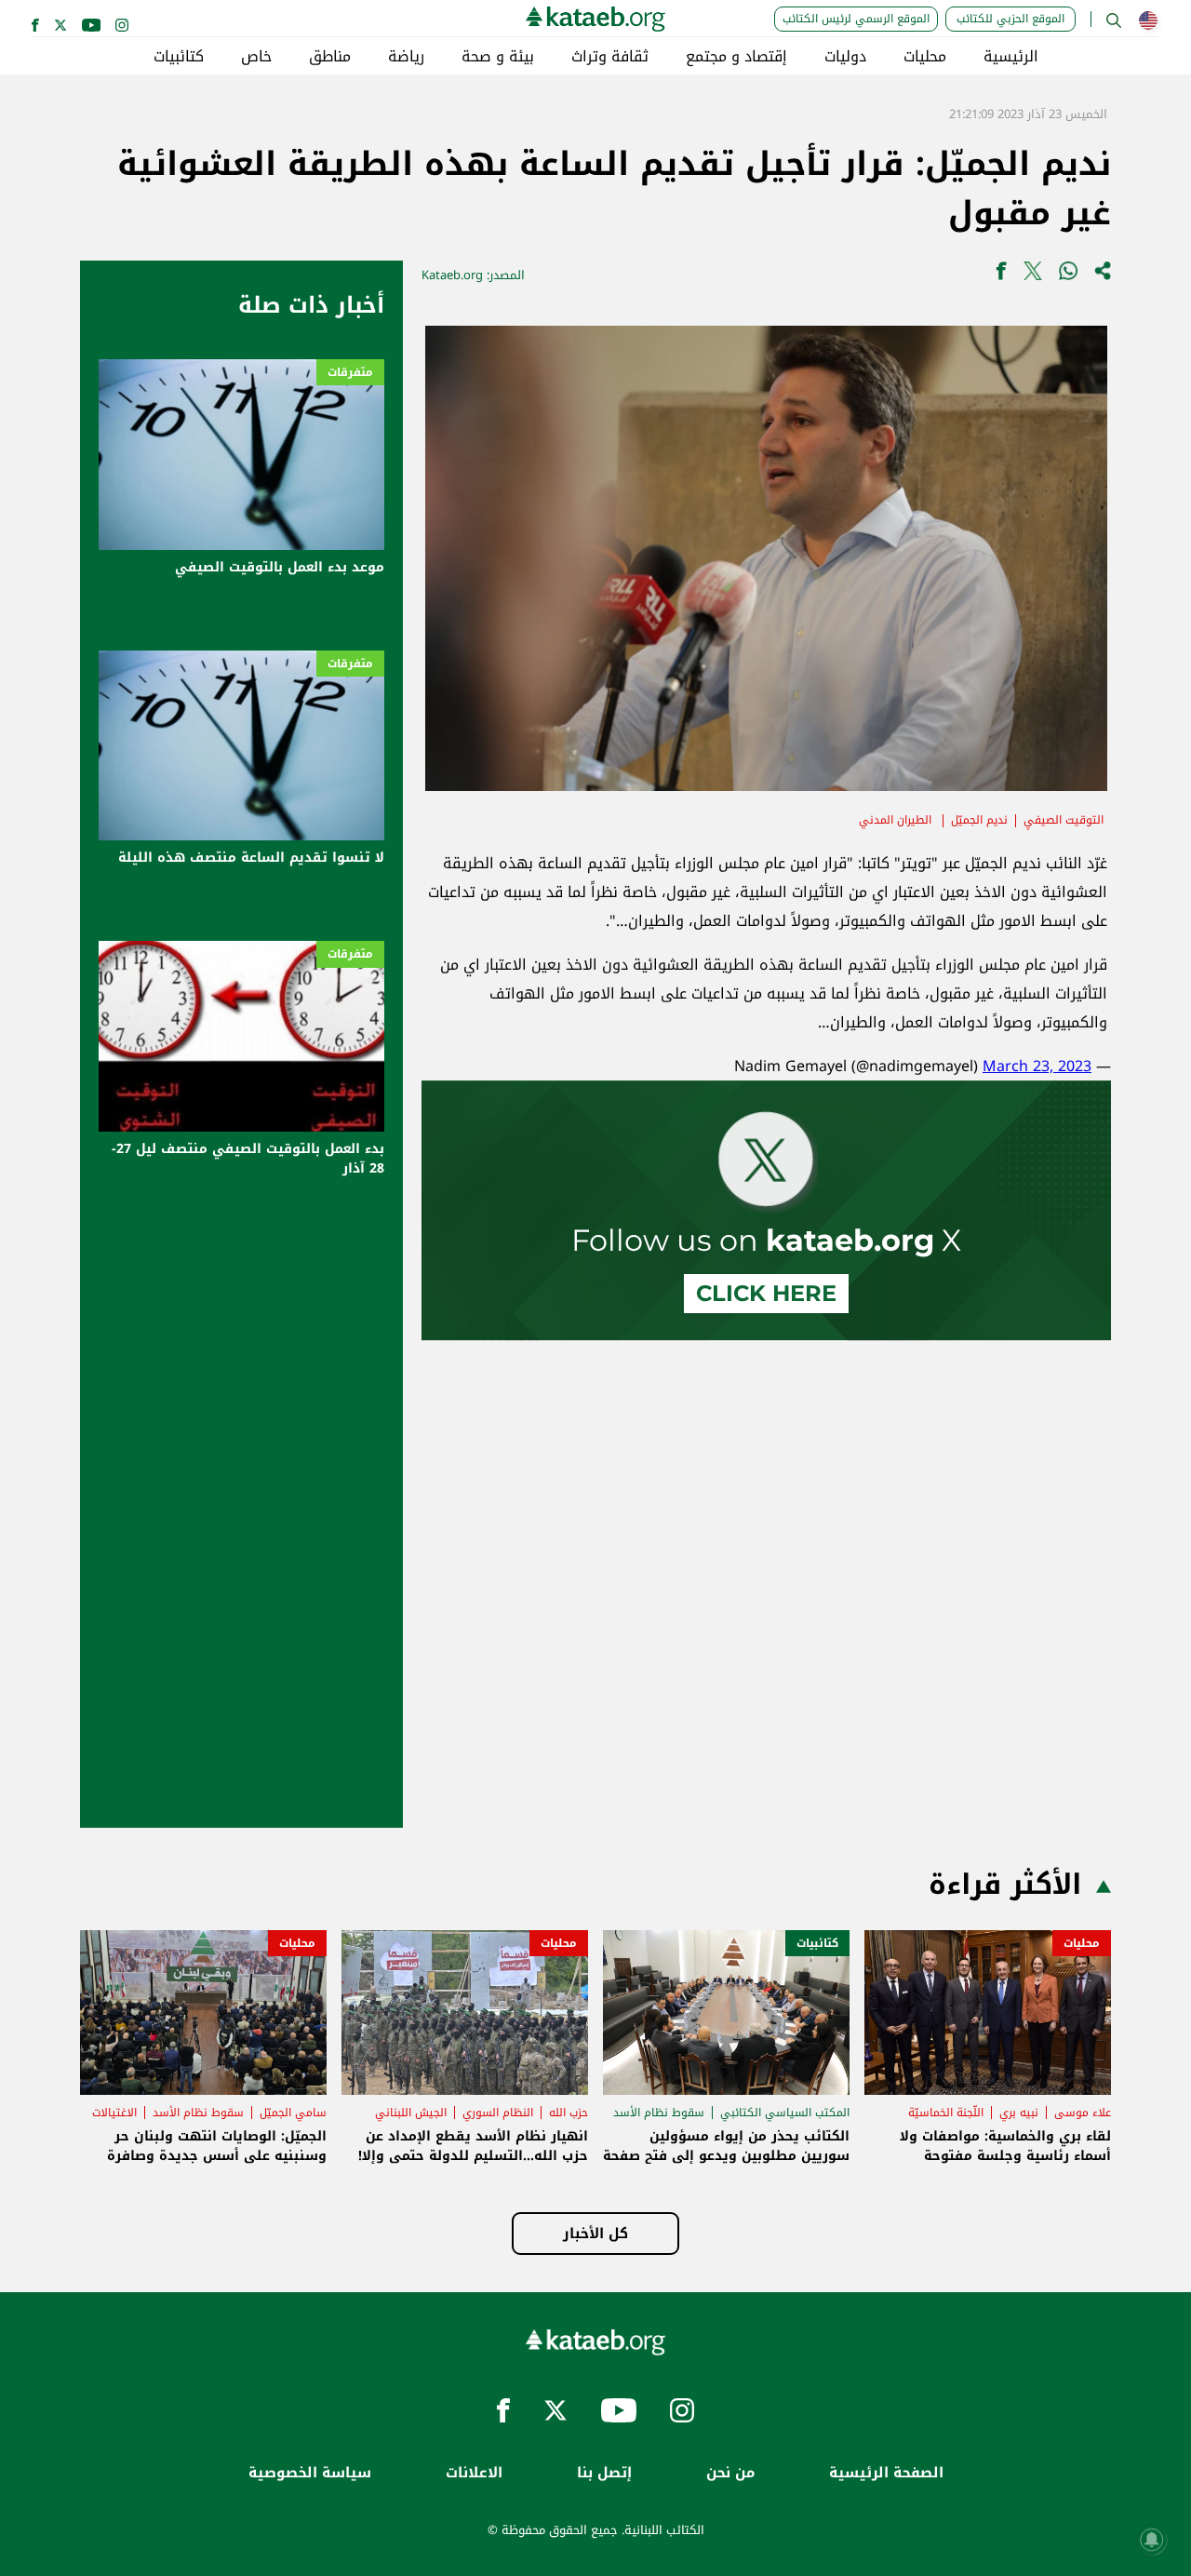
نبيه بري (1019, 2113)
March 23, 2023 (1037, 1066)
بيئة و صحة (498, 57)
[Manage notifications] (1152, 2540)
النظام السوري (498, 2113)
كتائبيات (179, 57)
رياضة (406, 57)
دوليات (845, 57)
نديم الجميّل (979, 820)
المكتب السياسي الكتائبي (785, 2113)
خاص (256, 57)
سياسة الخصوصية (310, 2473)
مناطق (330, 57)
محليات (925, 57)
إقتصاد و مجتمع (736, 57)
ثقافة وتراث (610, 57)
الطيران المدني (897, 820)
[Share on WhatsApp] (1068, 275)
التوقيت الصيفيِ (1064, 820)
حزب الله (569, 2113)
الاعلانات (474, 2473)
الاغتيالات (114, 2113)
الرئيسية (1011, 57)
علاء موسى (1083, 2113)
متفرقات (350, 372)
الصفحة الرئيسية (886, 2473)
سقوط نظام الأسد (659, 2113)
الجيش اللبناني (411, 2113)
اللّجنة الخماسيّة (946, 2113)
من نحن (730, 2473)
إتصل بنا (604, 2473)
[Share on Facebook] (1001, 275)
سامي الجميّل (293, 2113)
